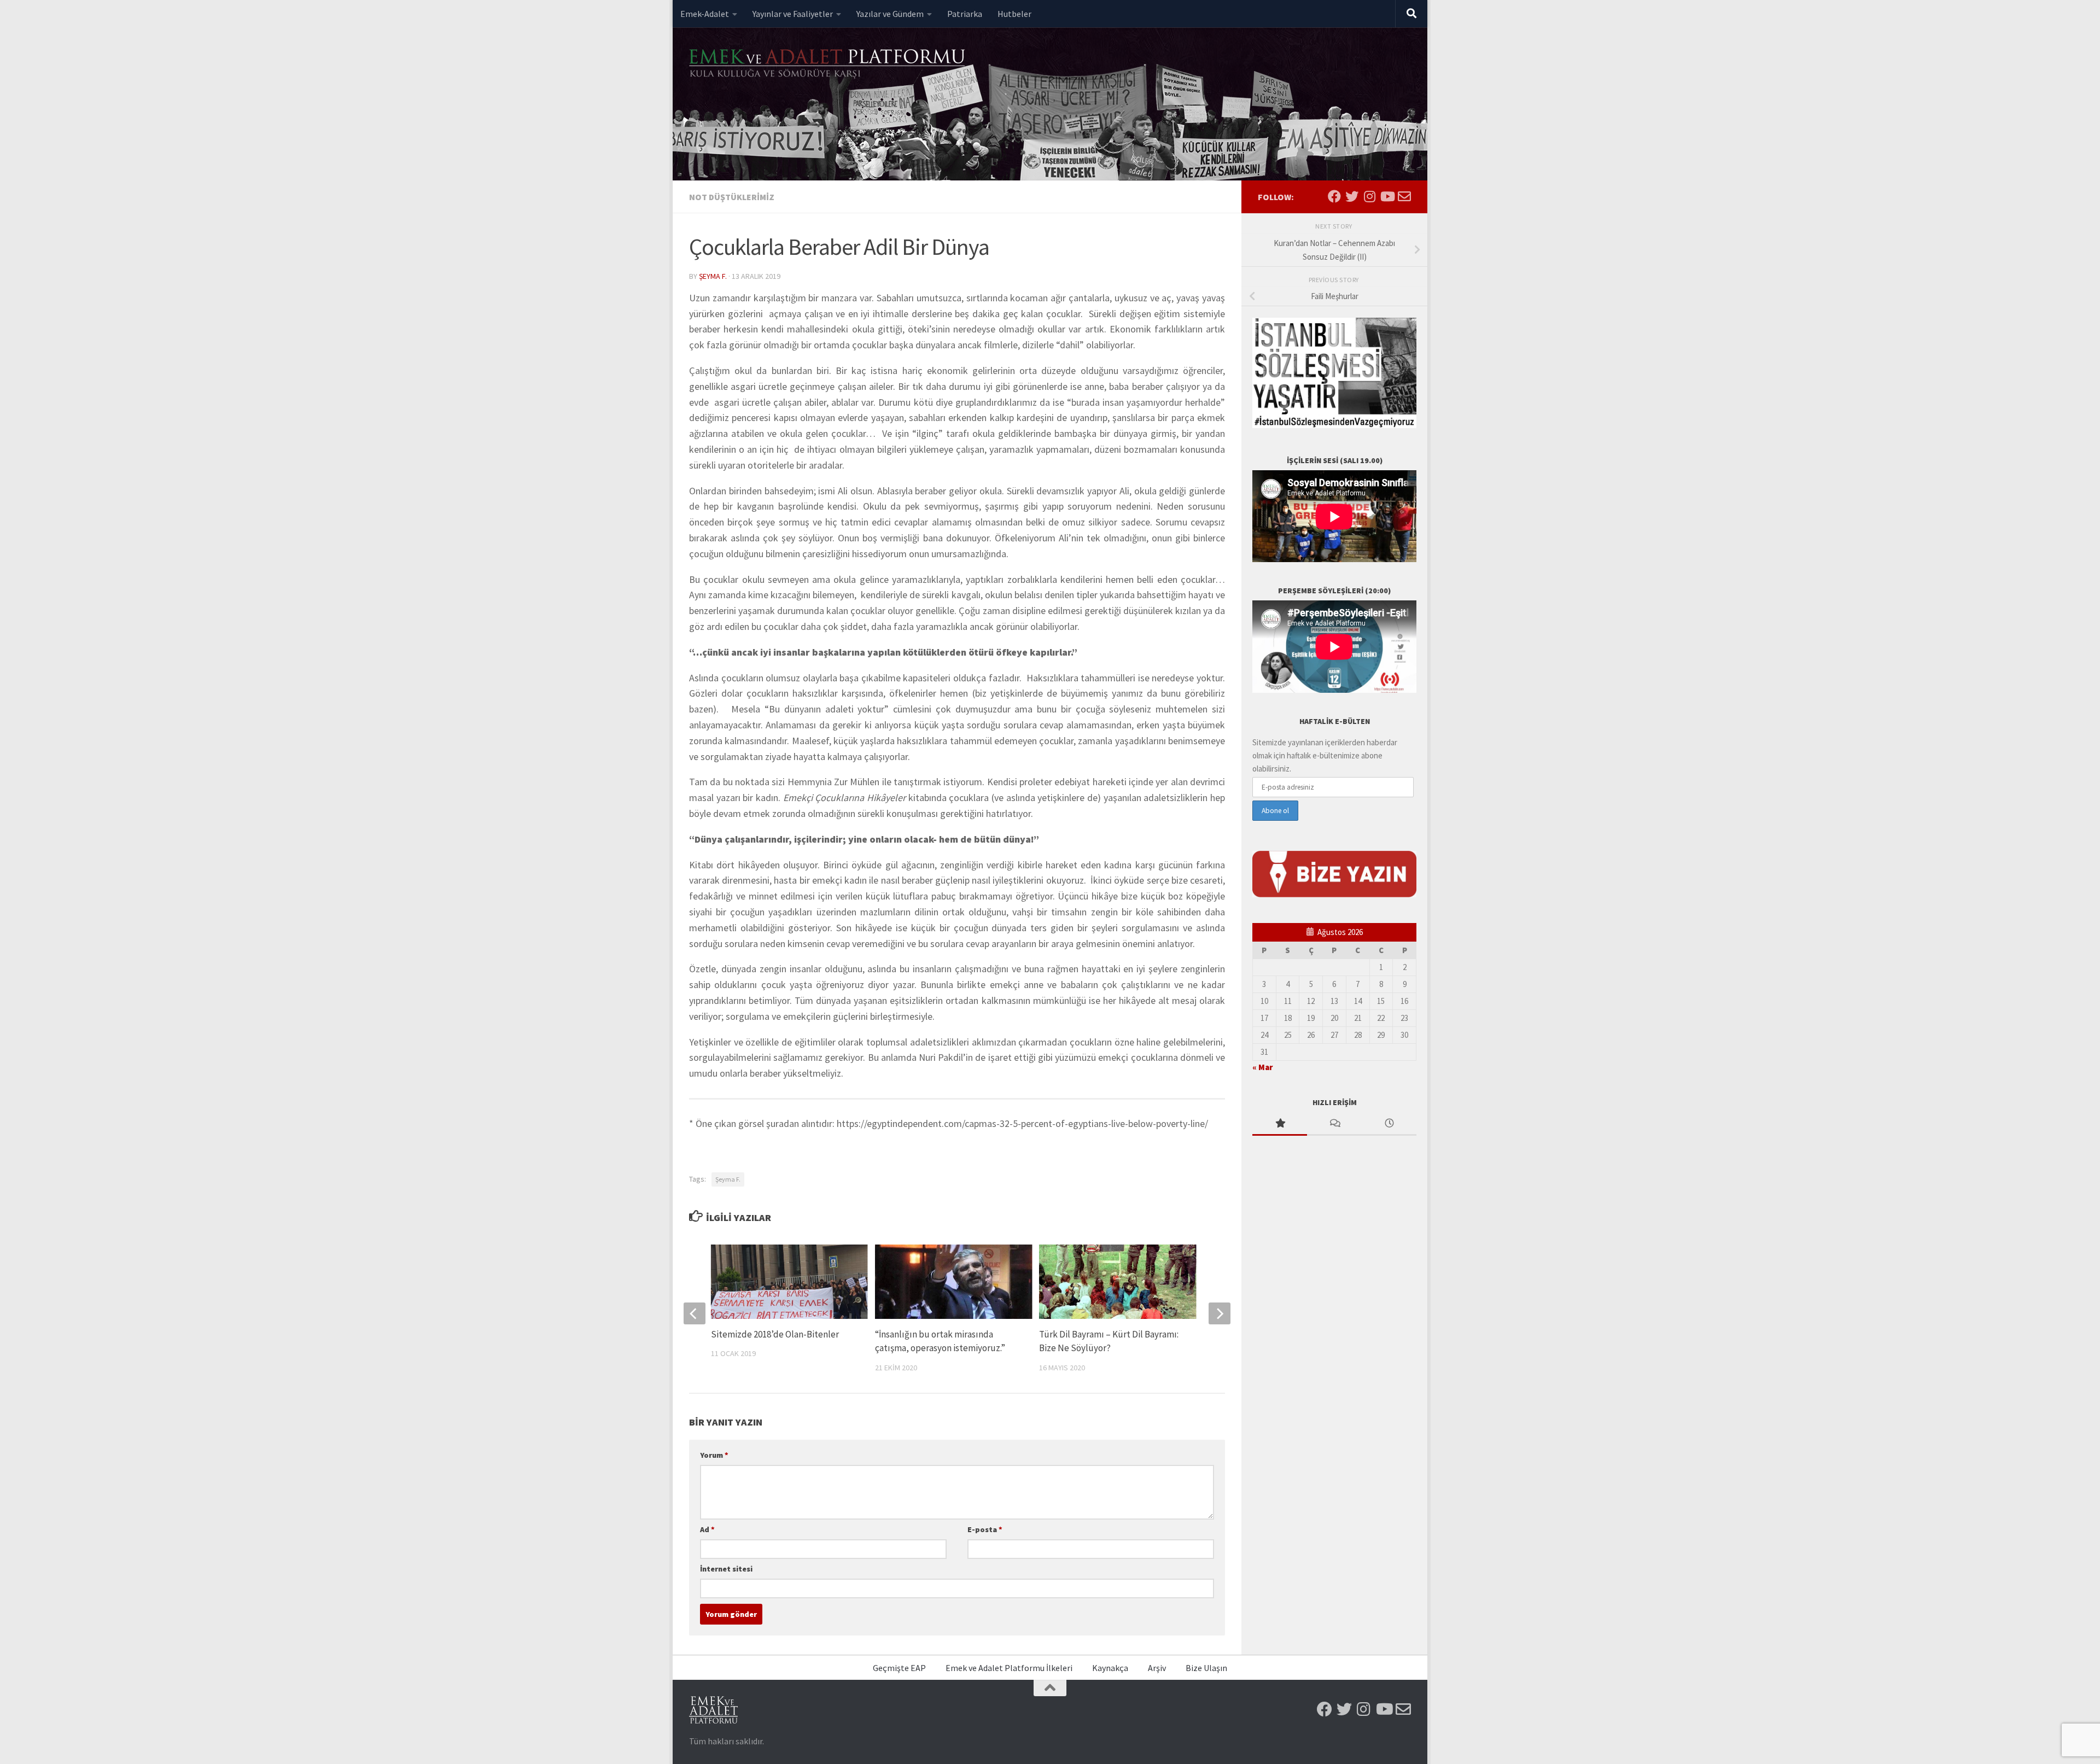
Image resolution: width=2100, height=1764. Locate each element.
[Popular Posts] (1280, 1124)
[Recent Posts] (1389, 1124)
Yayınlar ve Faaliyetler (793, 14)
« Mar (1262, 1067)
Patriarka (965, 14)
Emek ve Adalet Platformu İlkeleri (1009, 1668)
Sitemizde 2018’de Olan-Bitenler (775, 1334)
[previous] (695, 1313)
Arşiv (1157, 1668)
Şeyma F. (713, 276)
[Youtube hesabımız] (1387, 196)
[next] (1220, 1313)
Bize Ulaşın (1206, 1668)
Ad (707, 1529)
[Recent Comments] (1334, 1124)
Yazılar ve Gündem (890, 14)
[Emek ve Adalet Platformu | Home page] (829, 64)
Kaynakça (1110, 1668)
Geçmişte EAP (899, 1668)
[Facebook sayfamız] (1334, 196)
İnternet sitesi (726, 1569)
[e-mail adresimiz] (1404, 196)
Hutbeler (1014, 14)
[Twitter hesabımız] (1352, 196)
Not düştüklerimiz (732, 197)
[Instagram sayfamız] (1369, 196)
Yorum (714, 1455)
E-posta (985, 1529)
